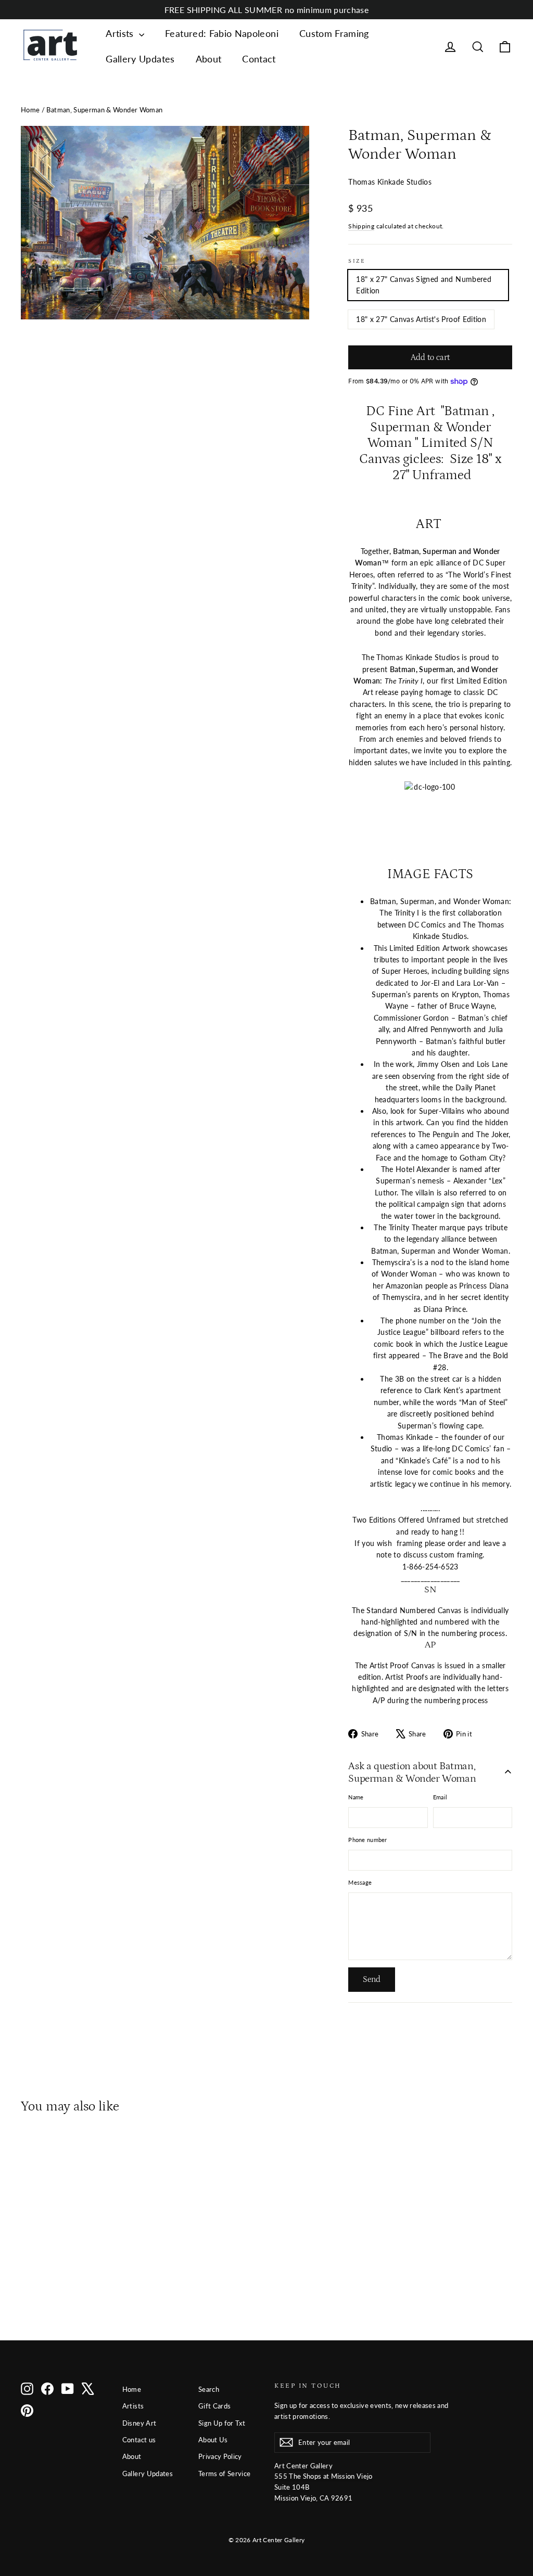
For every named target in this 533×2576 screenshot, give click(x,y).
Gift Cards (215, 2406)
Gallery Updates (140, 59)
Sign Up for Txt (222, 2423)
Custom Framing (334, 33)
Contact (259, 59)
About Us (213, 2440)
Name (356, 1797)
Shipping (361, 226)
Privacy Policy (220, 2456)
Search (209, 2389)
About (209, 59)
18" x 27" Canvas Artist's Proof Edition (421, 319)
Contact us (139, 2440)
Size (357, 261)
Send (372, 1979)
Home (30, 110)
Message (360, 1882)
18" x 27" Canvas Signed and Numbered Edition (424, 285)
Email (440, 1797)
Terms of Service (225, 2474)
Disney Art (139, 2423)
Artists (121, 33)
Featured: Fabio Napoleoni (222, 33)
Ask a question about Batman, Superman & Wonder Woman (412, 1772)
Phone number (367, 1840)
